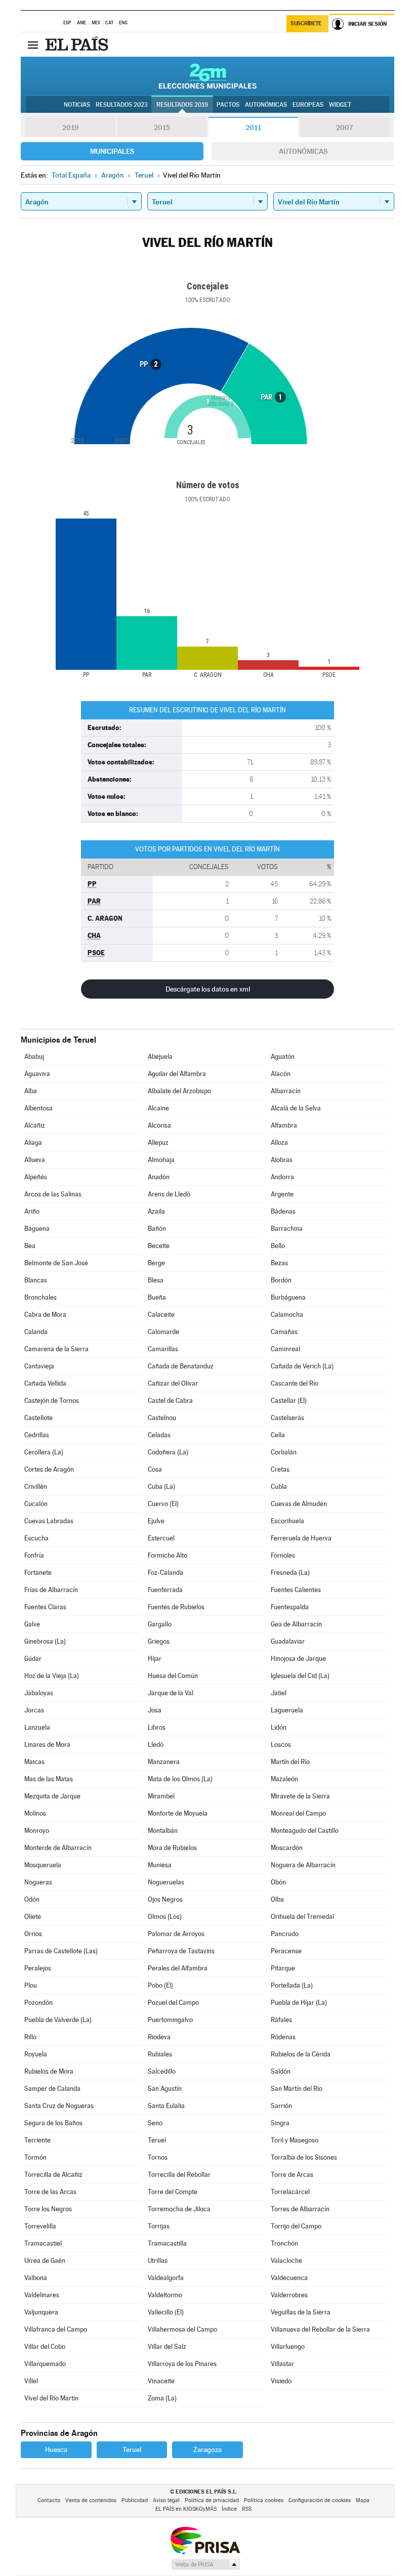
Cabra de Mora (45, 1315)
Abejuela (160, 1057)
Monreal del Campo (298, 1813)
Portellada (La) (292, 1985)
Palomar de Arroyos (176, 1934)
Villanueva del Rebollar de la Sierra (320, 2329)
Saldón (281, 2071)
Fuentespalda (290, 1607)
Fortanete (38, 1573)
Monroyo (37, 1831)
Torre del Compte (173, 2192)
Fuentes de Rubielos (176, 1607)
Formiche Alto (168, 1555)
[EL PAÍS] (78, 45)
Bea (30, 1246)
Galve (32, 1624)
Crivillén (36, 1487)
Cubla (279, 1487)
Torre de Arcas (292, 2175)
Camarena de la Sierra (56, 1349)
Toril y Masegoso (295, 2140)
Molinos (35, 1813)
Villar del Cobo (45, 2347)
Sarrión (281, 2106)
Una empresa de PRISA (205, 2540)
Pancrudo (285, 1934)
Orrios (33, 1934)
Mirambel (161, 1796)
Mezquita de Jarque (52, 1796)
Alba (31, 1091)
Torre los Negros (48, 2209)
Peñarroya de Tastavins (181, 1951)
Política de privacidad (212, 2500)
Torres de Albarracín (300, 2209)
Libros (157, 1727)
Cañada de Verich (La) (302, 1366)
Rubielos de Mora (49, 2071)
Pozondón (38, 2003)
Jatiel (279, 1693)
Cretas (280, 1469)
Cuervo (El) (163, 1504)
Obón (278, 1882)
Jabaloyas (39, 1693)
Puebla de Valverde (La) (58, 2020)
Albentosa (38, 1108)
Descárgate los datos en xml (208, 989)
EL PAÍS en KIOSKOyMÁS (186, 2509)
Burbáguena (288, 1297)
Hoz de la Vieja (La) (52, 1676)
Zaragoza (207, 2450)
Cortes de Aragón (49, 1469)
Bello (278, 1246)
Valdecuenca (289, 2278)
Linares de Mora (47, 1745)
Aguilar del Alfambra (177, 1074)
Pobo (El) (160, 1985)
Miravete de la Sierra (300, 1796)
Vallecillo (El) (166, 2312)
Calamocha (287, 1315)
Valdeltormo (165, 2295)
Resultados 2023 (122, 105)
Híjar (155, 1659)
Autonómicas (303, 151)
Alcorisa (159, 1125)
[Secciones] (33, 45)
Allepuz (158, 1143)
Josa (155, 1710)
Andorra (282, 1177)
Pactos (228, 105)
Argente (282, 1194)
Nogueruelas (166, 1882)
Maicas (34, 1762)
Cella (278, 1435)
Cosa (155, 1469)
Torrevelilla (40, 2226)
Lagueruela (287, 1710)
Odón (32, 1899)
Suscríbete (306, 24)
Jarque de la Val (171, 1693)
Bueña (157, 1297)
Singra (280, 2123)
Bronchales (40, 1297)
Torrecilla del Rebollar (179, 2175)
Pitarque (283, 1968)
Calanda (36, 1332)
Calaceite (161, 1315)
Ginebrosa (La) (45, 1641)
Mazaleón (284, 1779)
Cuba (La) (161, 1487)
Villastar (282, 2364)
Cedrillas (37, 1435)
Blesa (156, 1280)
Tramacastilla (167, 2243)
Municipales (112, 151)
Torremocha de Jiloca (179, 2209)
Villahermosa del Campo (182, 2329)
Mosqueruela (43, 1865)
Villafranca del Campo (56, 2329)
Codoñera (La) (168, 1452)
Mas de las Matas (49, 1779)
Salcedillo (162, 2071)
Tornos (158, 2157)
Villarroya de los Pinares (182, 2364)
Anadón (159, 1177)
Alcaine (158, 1108)
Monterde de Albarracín (58, 1848)
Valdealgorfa (166, 2278)
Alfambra (284, 1125)
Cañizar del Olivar (173, 1383)
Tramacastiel (43, 2243)
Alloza (279, 1143)
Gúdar (33, 1659)
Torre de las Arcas (50, 2192)
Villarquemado (45, 2364)
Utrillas (158, 2261)
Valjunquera (41, 2312)
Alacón (281, 1074)
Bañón (157, 1229)
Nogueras (38, 1882)
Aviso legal (166, 2500)
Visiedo (281, 2381)
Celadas (159, 1435)
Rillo (30, 2037)
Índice (229, 2509)
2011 (253, 127)
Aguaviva (37, 1074)
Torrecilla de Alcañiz (53, 2175)
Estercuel (161, 1538)
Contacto (49, 2500)
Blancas (36, 1280)
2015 (162, 127)
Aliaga (33, 1143)
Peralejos (38, 1968)
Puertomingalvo (170, 2020)
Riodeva (159, 2037)
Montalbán (163, 1831)
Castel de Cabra (170, 1401)
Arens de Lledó (169, 1194)
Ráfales (281, 2020)
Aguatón (283, 1057)
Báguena (37, 1229)
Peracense (286, 1951)
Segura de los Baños (53, 2123)
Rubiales (160, 2054)
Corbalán (284, 1452)
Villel (31, 2381)
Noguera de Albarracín (303, 1865)
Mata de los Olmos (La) (180, 1779)
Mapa (363, 2500)
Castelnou (162, 1418)
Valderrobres (289, 2295)
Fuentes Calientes (296, 1590)
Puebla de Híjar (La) (299, 2003)
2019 (70, 127)
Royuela (36, 2054)
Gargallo (160, 1624)
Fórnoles (283, 1555)
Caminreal (285, 1349)
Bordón (281, 1280)
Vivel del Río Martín (51, 2398)
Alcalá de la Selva (296, 1108)
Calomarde (163, 1332)
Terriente (37, 2140)
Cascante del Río (295, 1383)
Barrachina (287, 1229)
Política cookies (264, 2500)
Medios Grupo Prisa (205, 2564)
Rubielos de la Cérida (301, 2054)
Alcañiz (35, 1125)
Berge (156, 1263)
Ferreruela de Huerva (301, 1538)
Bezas (279, 1263)
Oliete (33, 1917)
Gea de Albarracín (296, 1624)
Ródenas (283, 2037)
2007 (344, 127)
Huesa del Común (173, 1676)
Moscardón (287, 1848)
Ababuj (34, 1057)
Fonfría (34, 1555)
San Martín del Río (297, 2089)
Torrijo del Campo (296, 2226)
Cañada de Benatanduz (181, 1366)
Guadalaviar (288, 1641)
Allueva (35, 1160)
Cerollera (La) (44, 1452)
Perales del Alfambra (178, 1968)
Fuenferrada (165, 1590)
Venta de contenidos (91, 2500)
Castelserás (287, 1418)
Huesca (56, 2450)
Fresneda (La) (290, 1573)
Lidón (279, 1727)
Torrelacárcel (290, 2192)
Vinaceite (161, 2381)
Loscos (281, 1745)
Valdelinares (42, 2295)
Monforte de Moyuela (178, 1813)
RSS (247, 2509)
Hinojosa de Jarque (298, 1659)
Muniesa (160, 1865)
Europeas (308, 105)
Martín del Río (290, 1762)
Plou (31, 1985)
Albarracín (286, 1091)
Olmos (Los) (165, 1917)
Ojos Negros (165, 1899)
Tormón (35, 2157)
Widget (340, 105)
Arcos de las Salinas (53, 1194)
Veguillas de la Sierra (301, 2312)
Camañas (284, 1332)
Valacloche (286, 2261)
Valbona (36, 2278)
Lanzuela (37, 1727)
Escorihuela (287, 1521)
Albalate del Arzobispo (179, 1091)
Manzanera (164, 1762)
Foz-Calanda (165, 1573)
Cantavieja (39, 1366)
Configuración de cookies (320, 2500)
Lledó (156, 1745)
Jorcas (34, 1710)
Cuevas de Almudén (299, 1504)
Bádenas (283, 1211)
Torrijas (159, 2226)
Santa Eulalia (166, 2106)
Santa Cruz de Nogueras (59, 2106)
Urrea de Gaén (45, 2261)
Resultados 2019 (182, 105)
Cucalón (36, 1504)
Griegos (159, 1641)
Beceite (159, 1246)
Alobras (282, 1160)
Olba (277, 1899)
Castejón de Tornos (52, 1401)
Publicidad (135, 2500)
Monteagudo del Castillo (305, 1831)
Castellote (38, 1418)
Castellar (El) (289, 1401)
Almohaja (161, 1160)
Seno (155, 2123)
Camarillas (163, 1349)
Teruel (157, 2140)
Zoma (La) (162, 2398)
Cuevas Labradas (49, 1521)
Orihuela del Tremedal (302, 1917)
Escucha (36, 1538)
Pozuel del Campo (173, 2003)
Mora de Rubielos (172, 1848)
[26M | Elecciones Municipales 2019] (208, 76)
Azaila (156, 1211)
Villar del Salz (167, 2347)
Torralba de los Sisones (304, 2157)
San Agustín (165, 2089)
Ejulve (156, 1521)
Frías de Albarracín (51, 1590)
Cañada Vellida (45, 1383)
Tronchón (284, 2243)
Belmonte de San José (56, 1263)
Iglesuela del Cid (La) (300, 1676)
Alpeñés (36, 1177)
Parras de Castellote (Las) (61, 1951)
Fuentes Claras (45, 1607)
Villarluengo (288, 2347)
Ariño (32, 1211)
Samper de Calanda (52, 2089)
